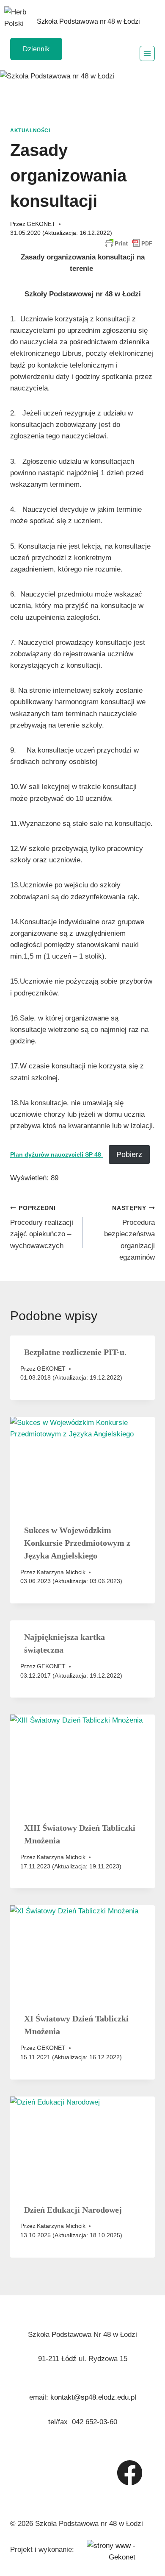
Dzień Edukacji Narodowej (73, 2210)
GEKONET (41, 224)
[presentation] (82, 1465)
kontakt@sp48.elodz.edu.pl (93, 2397)
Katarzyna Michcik (61, 1572)
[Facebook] (130, 2473)
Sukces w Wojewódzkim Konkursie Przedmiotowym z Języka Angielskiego (77, 1543)
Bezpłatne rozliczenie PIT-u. (75, 1352)
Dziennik (36, 49)
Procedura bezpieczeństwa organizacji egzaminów (129, 1233)
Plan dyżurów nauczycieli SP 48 (56, 1155)
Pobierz (129, 1154)
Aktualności (30, 131)
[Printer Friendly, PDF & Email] (129, 243)
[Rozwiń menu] (147, 53)
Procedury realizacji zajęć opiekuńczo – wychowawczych (42, 1227)
